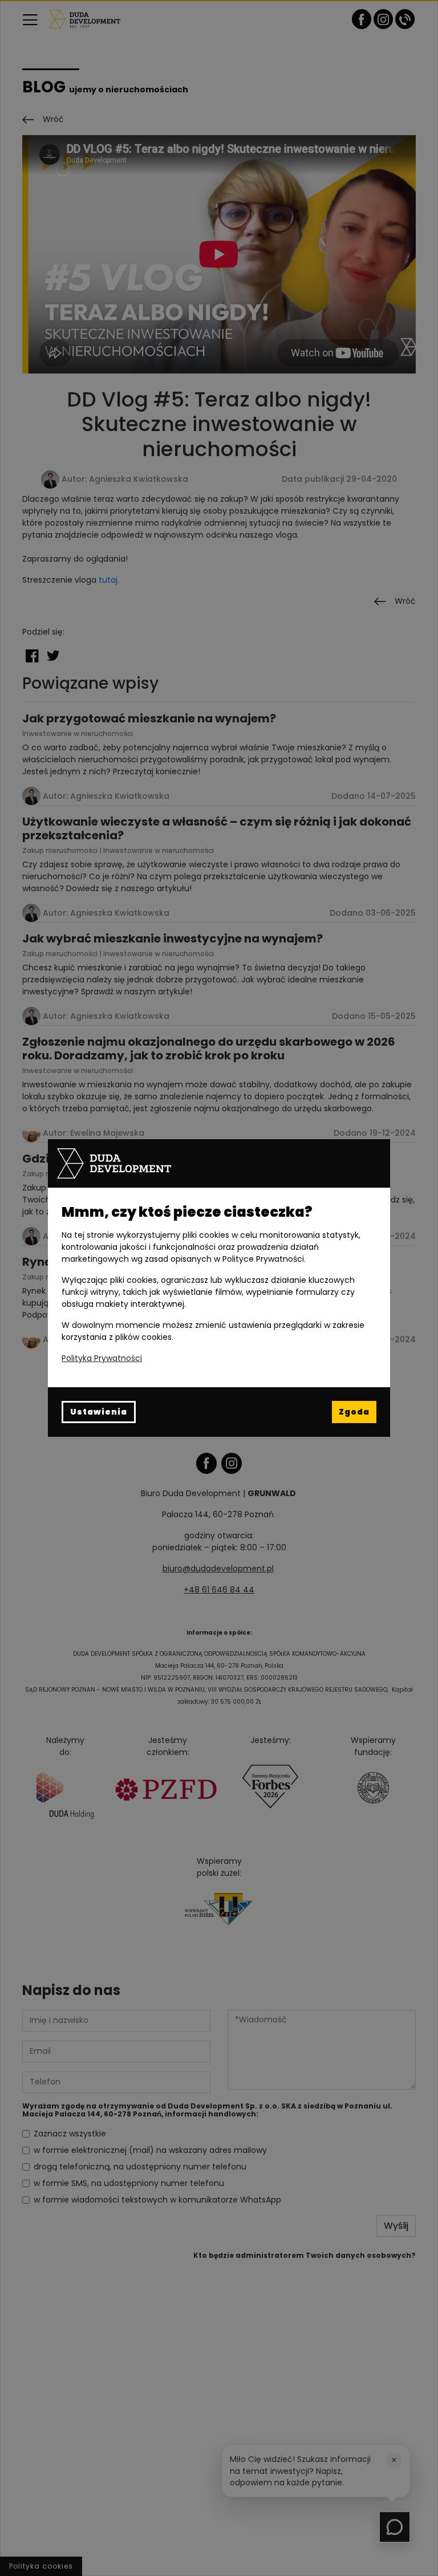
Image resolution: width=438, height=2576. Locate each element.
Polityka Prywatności (102, 1358)
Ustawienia (99, 1412)
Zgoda (354, 1412)
